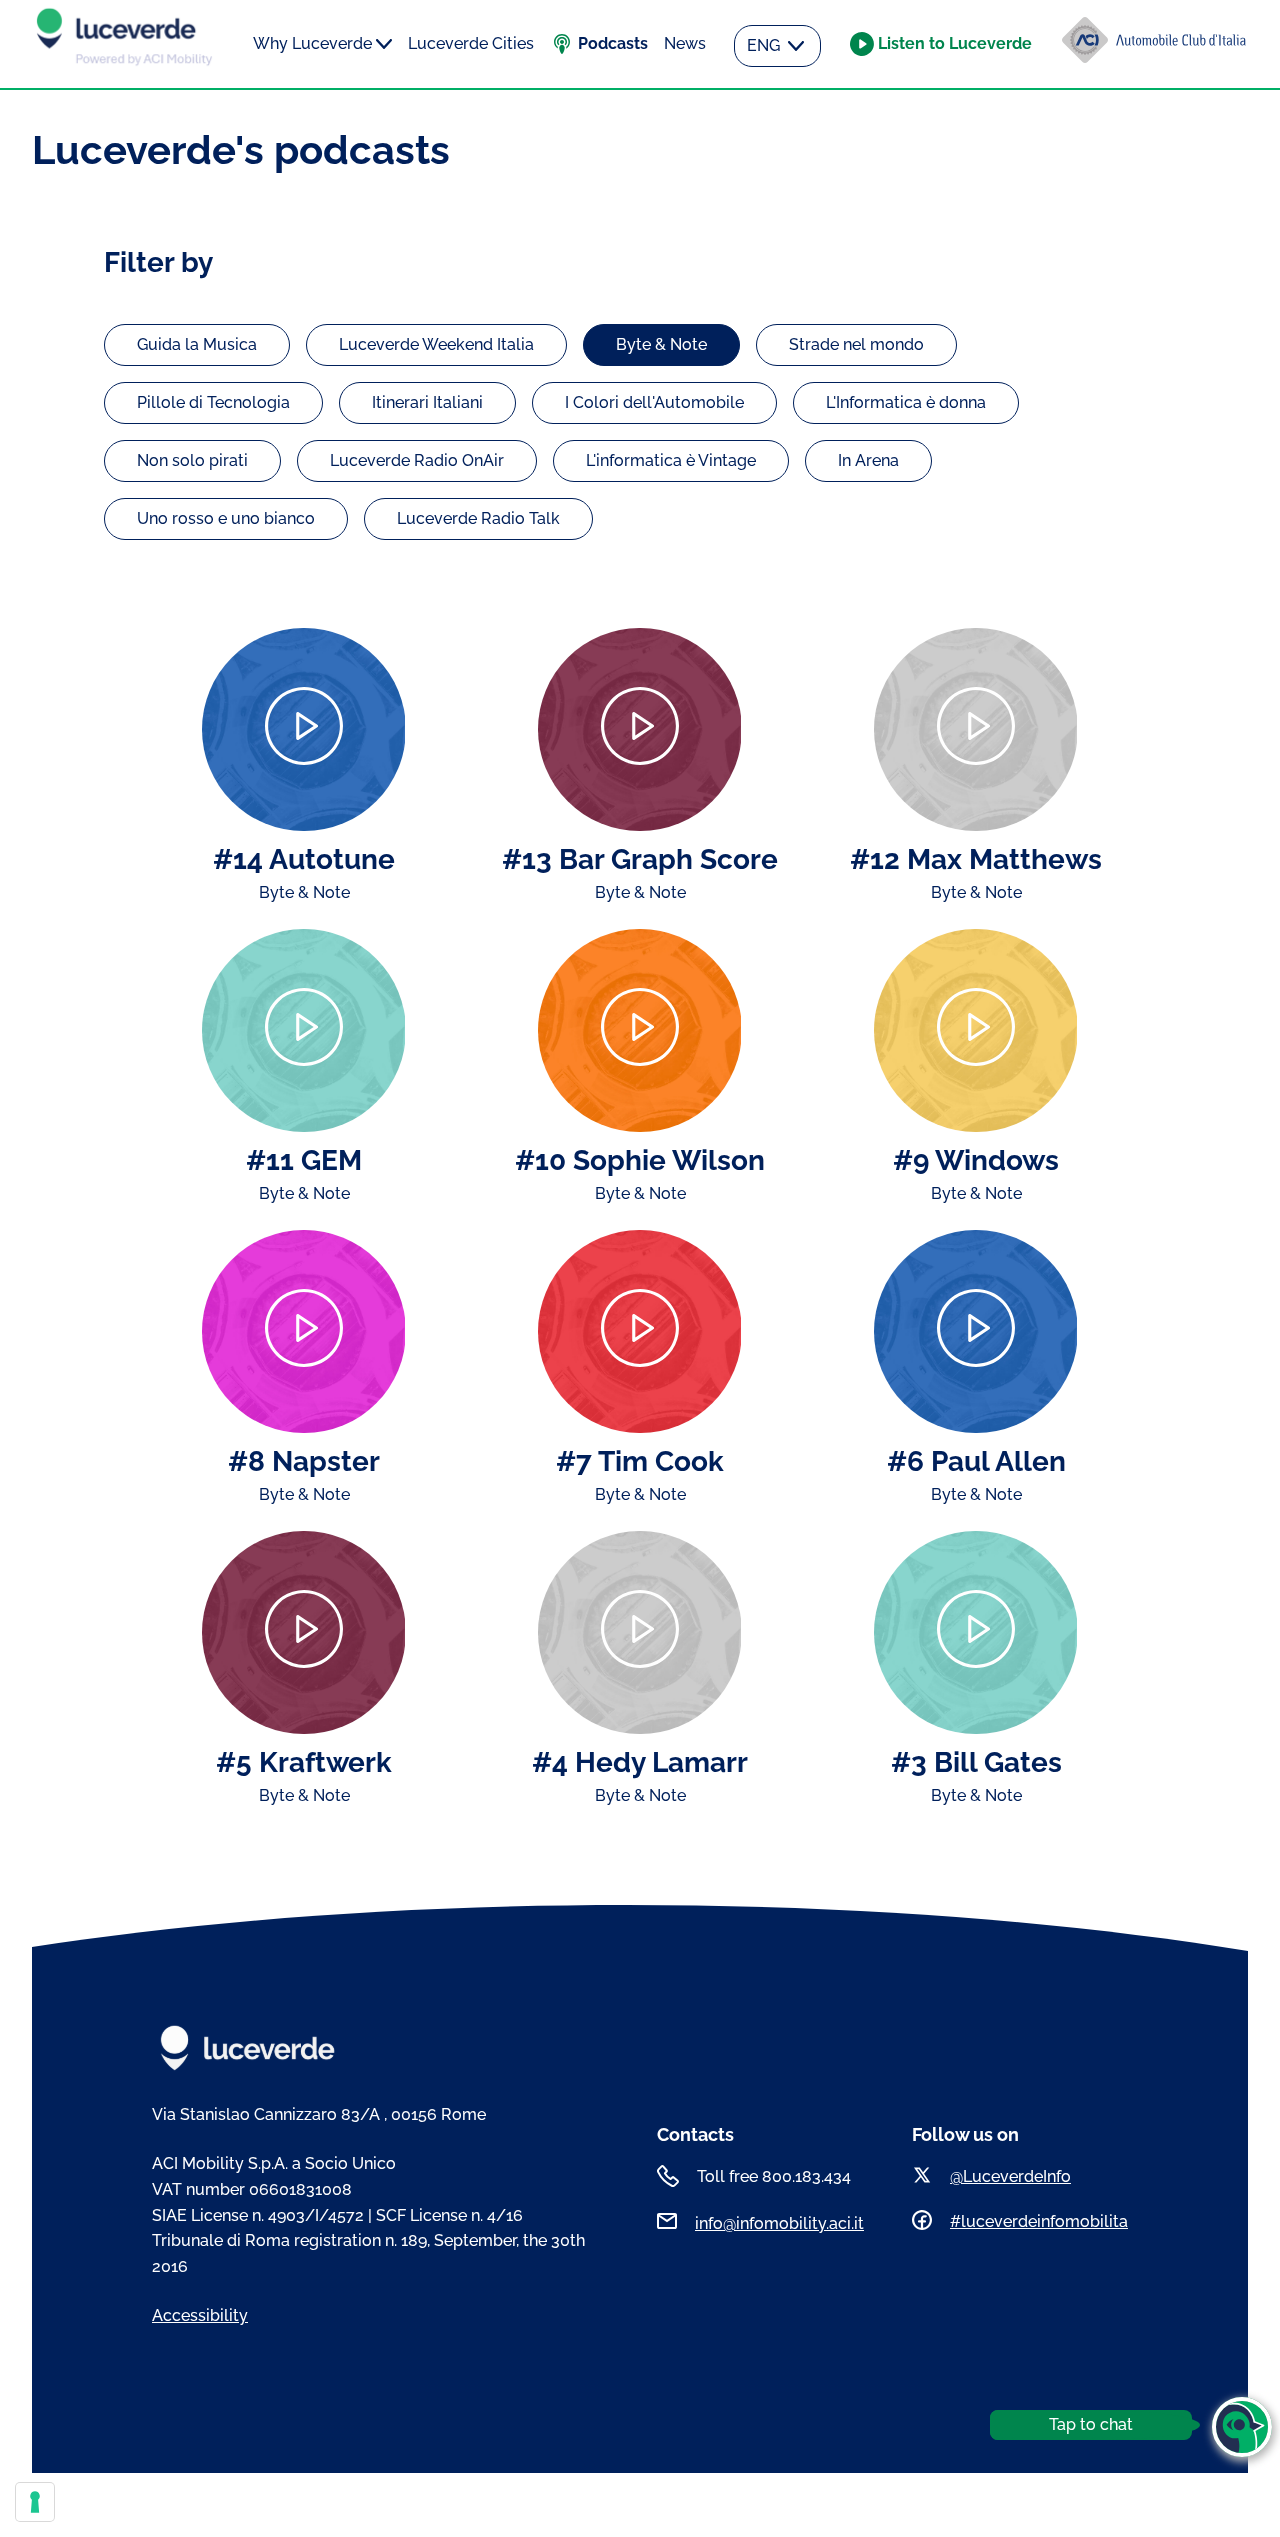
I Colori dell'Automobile (654, 402)
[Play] (303, 729)
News (685, 43)
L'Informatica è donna (906, 402)
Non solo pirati (192, 460)
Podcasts (613, 43)
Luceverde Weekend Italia (436, 344)
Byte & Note (661, 344)
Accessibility (200, 2315)
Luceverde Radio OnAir (417, 460)
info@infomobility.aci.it (779, 2223)
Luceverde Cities (471, 43)
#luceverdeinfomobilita (1039, 2221)
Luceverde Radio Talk (478, 518)
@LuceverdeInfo (1010, 2176)
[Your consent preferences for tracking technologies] (35, 2502)
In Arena (868, 460)
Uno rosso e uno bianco (226, 518)
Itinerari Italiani (427, 402)
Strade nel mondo (856, 344)
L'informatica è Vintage (671, 460)
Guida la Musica (197, 344)
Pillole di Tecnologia (213, 402)
